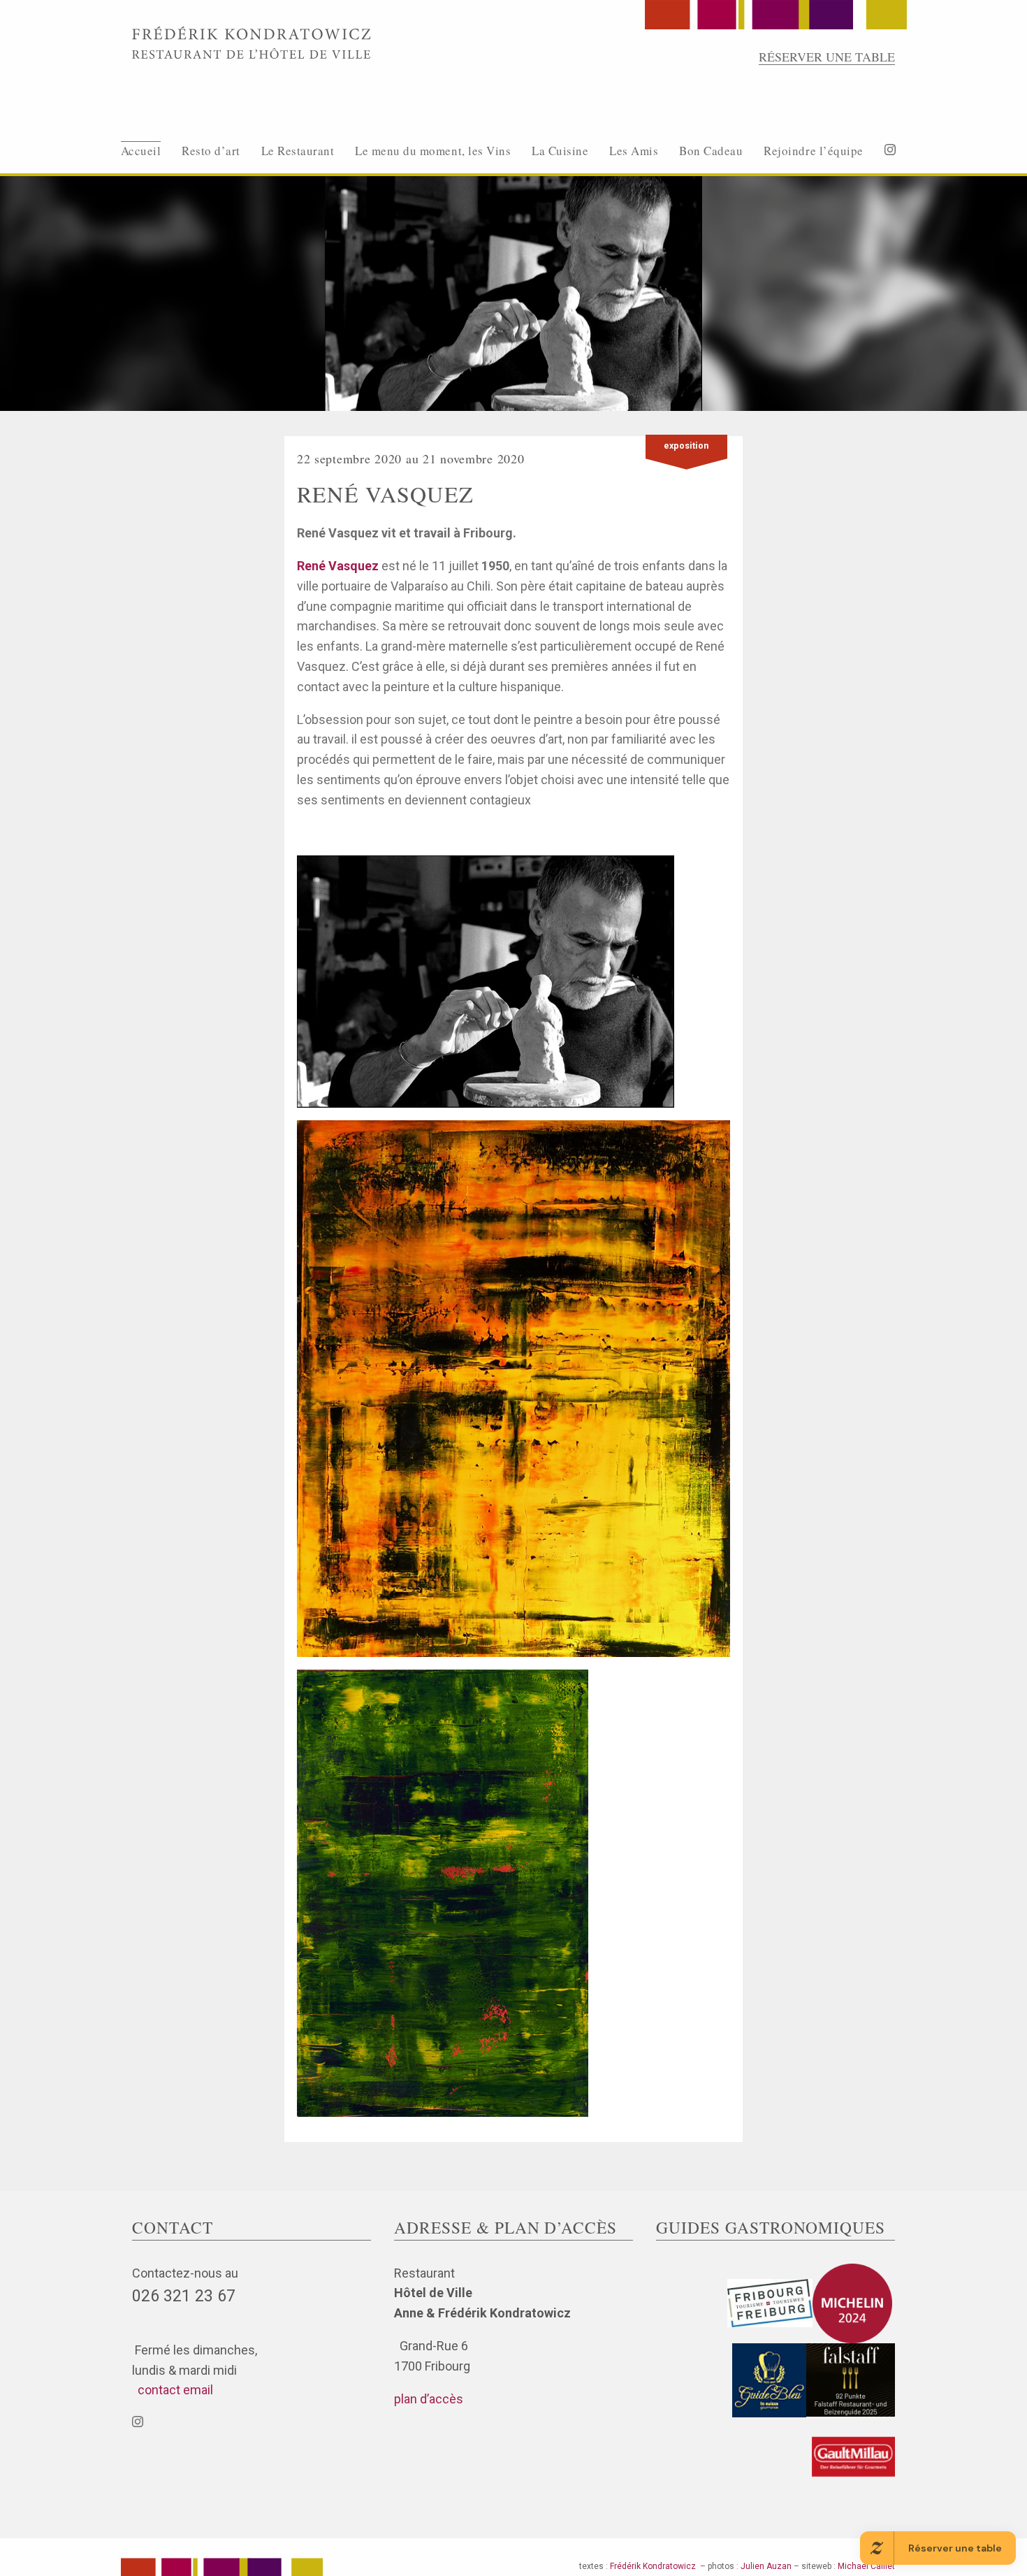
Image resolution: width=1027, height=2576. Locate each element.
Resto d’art (211, 151)
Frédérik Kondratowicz (653, 2566)
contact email (173, 2390)
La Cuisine (560, 151)
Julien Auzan (766, 2566)
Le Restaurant (298, 151)
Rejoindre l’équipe (813, 151)
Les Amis (634, 151)
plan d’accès (429, 2399)
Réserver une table (827, 57)
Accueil (141, 151)
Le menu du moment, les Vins (433, 151)
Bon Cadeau (711, 151)
